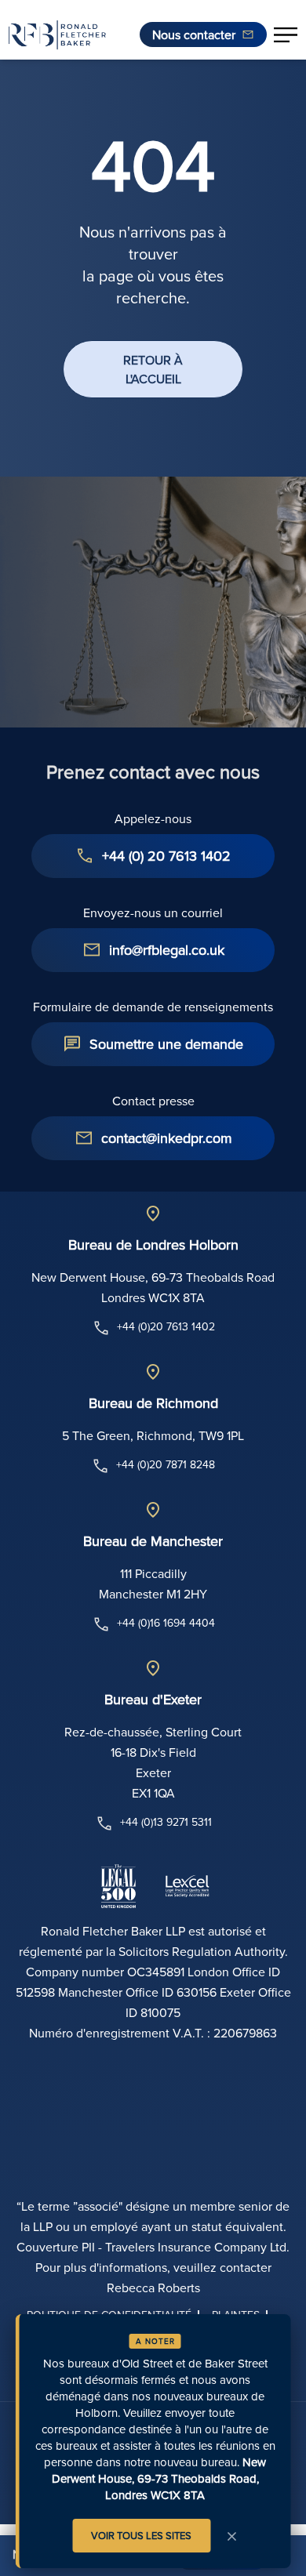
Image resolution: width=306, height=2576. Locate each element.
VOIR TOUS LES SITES (141, 2535)
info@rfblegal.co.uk (167, 950)
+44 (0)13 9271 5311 (166, 1822)
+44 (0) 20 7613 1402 (166, 856)
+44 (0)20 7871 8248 (166, 1464)
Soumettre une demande (166, 1044)
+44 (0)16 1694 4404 (166, 1623)
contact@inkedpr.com (167, 1138)
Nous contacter (194, 34)
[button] (286, 34)
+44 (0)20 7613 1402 (166, 1326)
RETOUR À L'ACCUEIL (153, 369)
